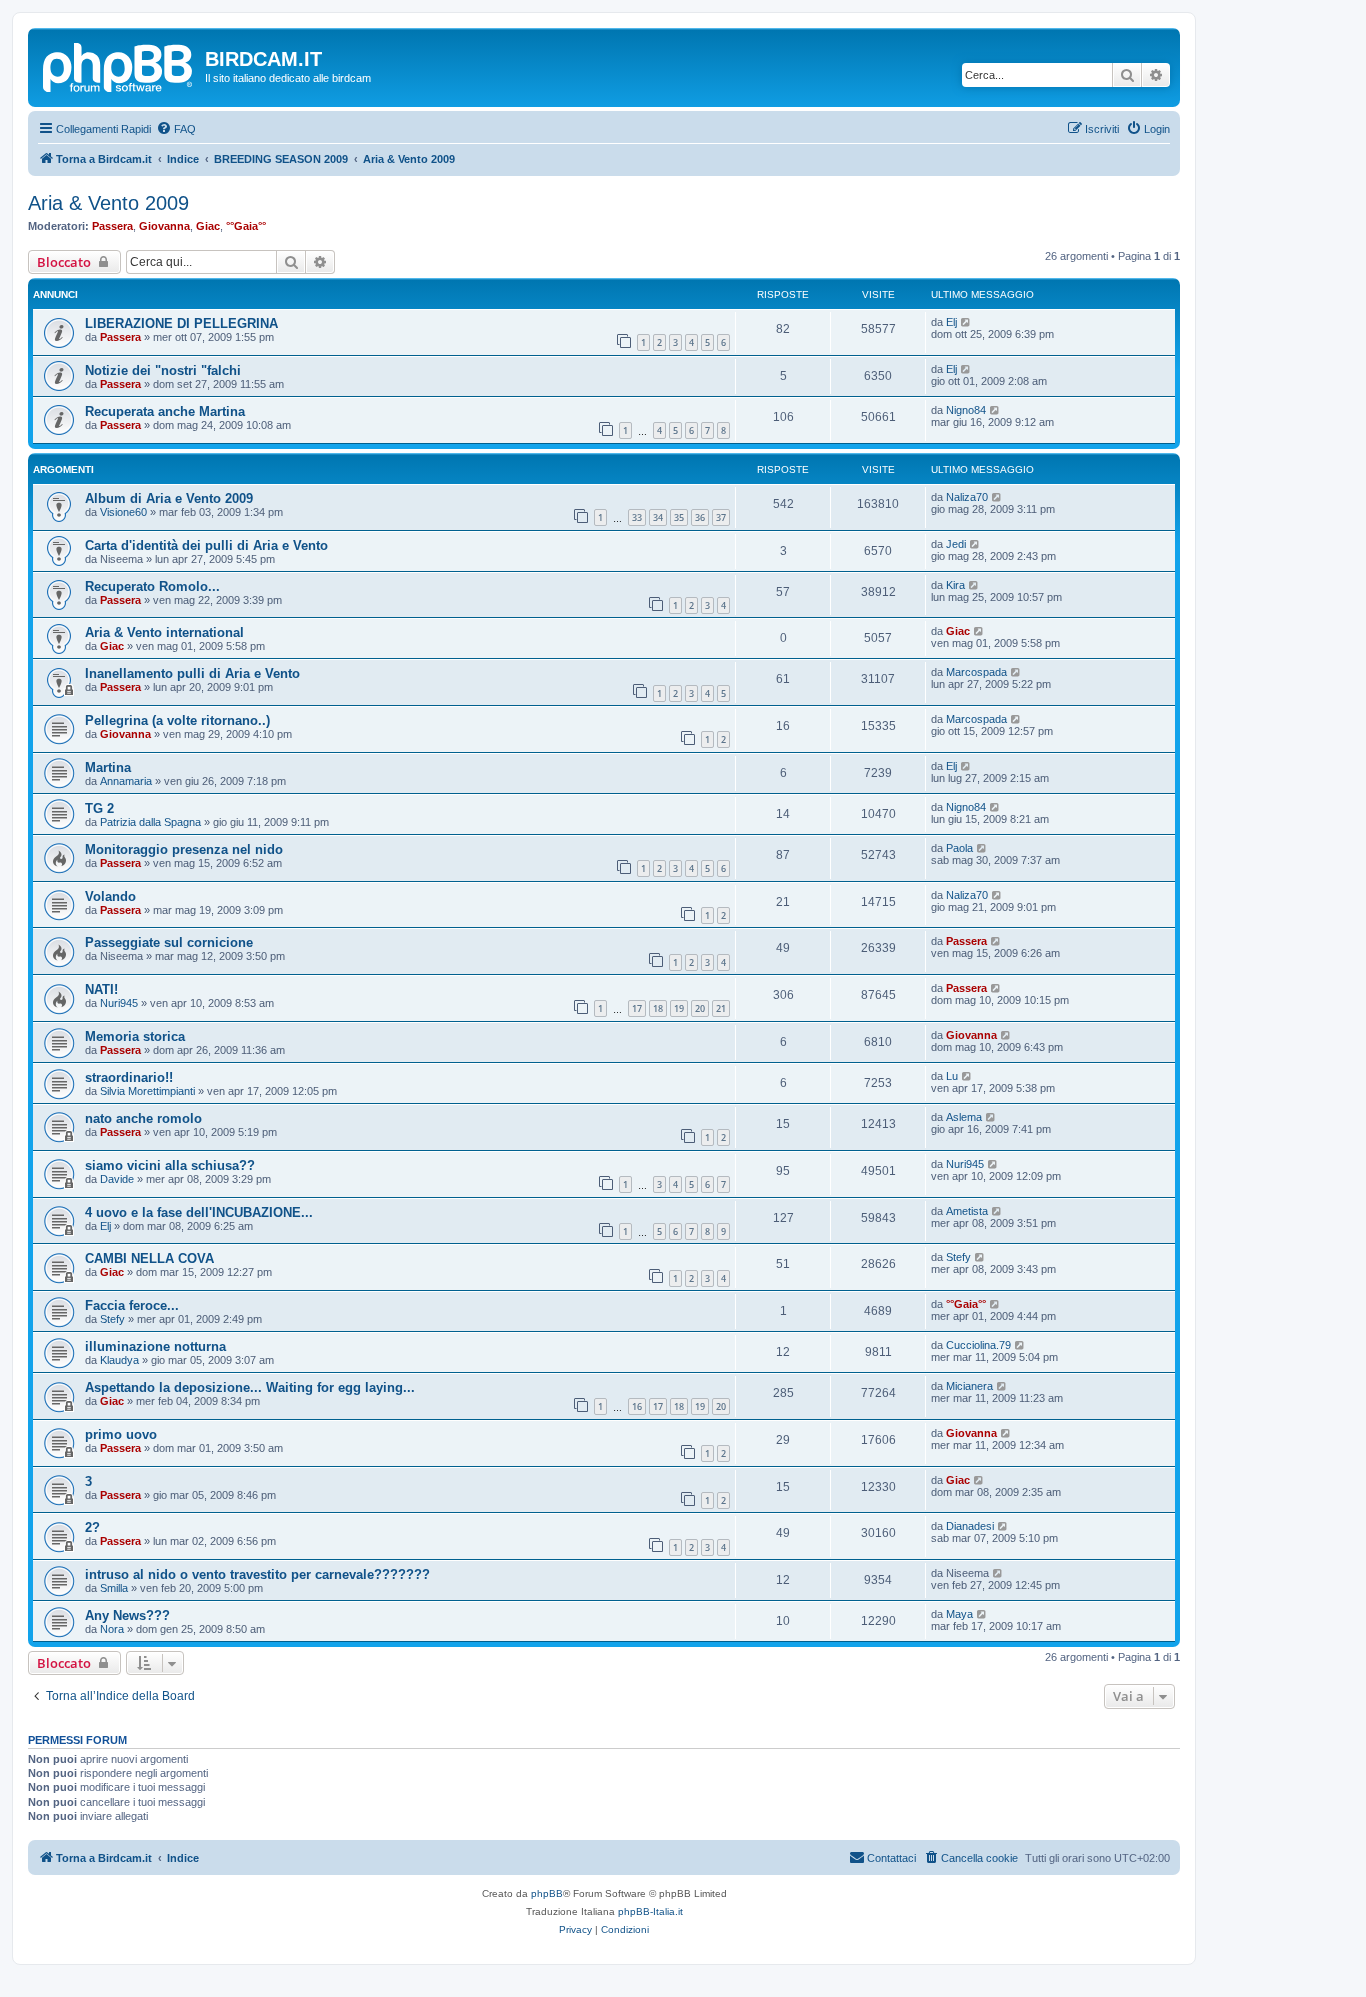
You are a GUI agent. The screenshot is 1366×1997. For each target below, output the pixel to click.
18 (658, 1008)
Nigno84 (966, 410)
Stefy (958, 1257)
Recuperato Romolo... (152, 586)
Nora (112, 1629)
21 (721, 1008)
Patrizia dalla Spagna (150, 822)
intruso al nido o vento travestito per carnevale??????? (257, 1574)
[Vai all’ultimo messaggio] (966, 322)
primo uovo (121, 1434)
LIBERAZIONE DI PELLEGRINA (181, 323)
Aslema (964, 1117)
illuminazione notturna (155, 1346)
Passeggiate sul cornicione (169, 942)
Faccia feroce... (132, 1305)
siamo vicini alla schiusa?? (170, 1165)
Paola (959, 848)
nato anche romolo (143, 1118)
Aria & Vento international (164, 632)
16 (637, 1406)
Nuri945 (119, 1003)
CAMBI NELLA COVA (149, 1258)
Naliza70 (967, 497)
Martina (108, 767)
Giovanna (164, 226)
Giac (208, 226)
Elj (951, 322)
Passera (112, 226)
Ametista (967, 1211)
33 (637, 517)
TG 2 (99, 808)
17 (637, 1008)
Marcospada (976, 672)
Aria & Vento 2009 (108, 203)
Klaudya (119, 1360)
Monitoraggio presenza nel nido (184, 849)
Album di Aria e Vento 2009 (169, 498)
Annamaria (126, 781)
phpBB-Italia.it (650, 1911)
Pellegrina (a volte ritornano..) (177, 720)
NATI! (101, 989)
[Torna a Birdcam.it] (119, 65)
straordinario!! (129, 1077)
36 (700, 517)
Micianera (969, 1386)
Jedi (956, 544)
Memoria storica (135, 1036)
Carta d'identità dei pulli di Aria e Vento (206, 545)
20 (700, 1008)
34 (658, 517)
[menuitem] (176, 129)
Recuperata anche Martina (165, 411)
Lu (952, 1076)
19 (679, 1008)
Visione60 (123, 512)
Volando (110, 896)
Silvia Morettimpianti (147, 1091)
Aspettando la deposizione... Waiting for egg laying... (250, 1387)
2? (92, 1527)
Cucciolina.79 (978, 1345)
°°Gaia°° (246, 226)
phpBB (547, 1893)
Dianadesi (970, 1526)
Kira (955, 585)
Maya (959, 1614)
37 (721, 517)
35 (679, 517)
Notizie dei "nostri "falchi (163, 370)
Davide (117, 1179)
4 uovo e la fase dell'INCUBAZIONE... (199, 1212)
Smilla (114, 1588)
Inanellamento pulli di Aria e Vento (192, 673)
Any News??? (127, 1615)
